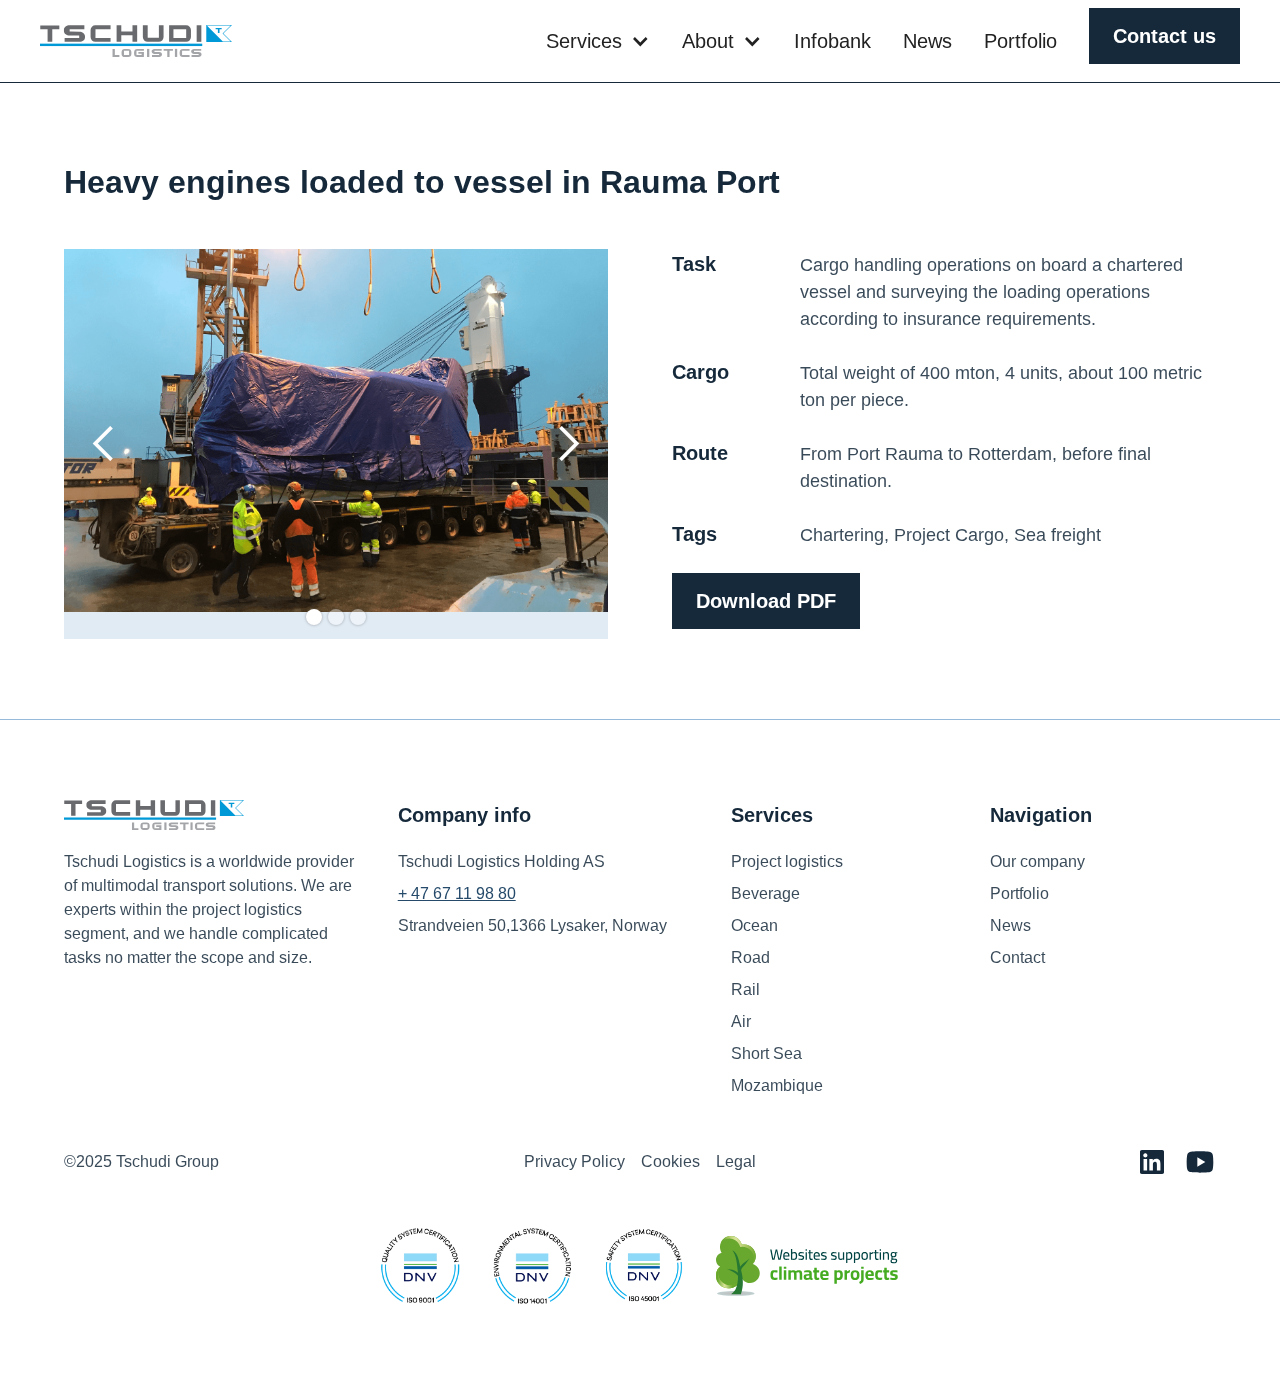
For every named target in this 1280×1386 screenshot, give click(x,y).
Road (750, 957)
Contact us (1164, 36)
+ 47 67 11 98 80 (457, 893)
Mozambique (777, 1085)
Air (741, 1021)
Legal (736, 1161)
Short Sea (766, 1053)
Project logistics (787, 861)
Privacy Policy (574, 1161)
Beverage (765, 893)
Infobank (832, 41)
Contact (1017, 957)
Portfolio (1020, 41)
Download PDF (766, 601)
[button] (598, 41)
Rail (745, 989)
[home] (136, 41)
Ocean (754, 925)
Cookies (670, 1161)
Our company (1037, 861)
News (927, 41)
